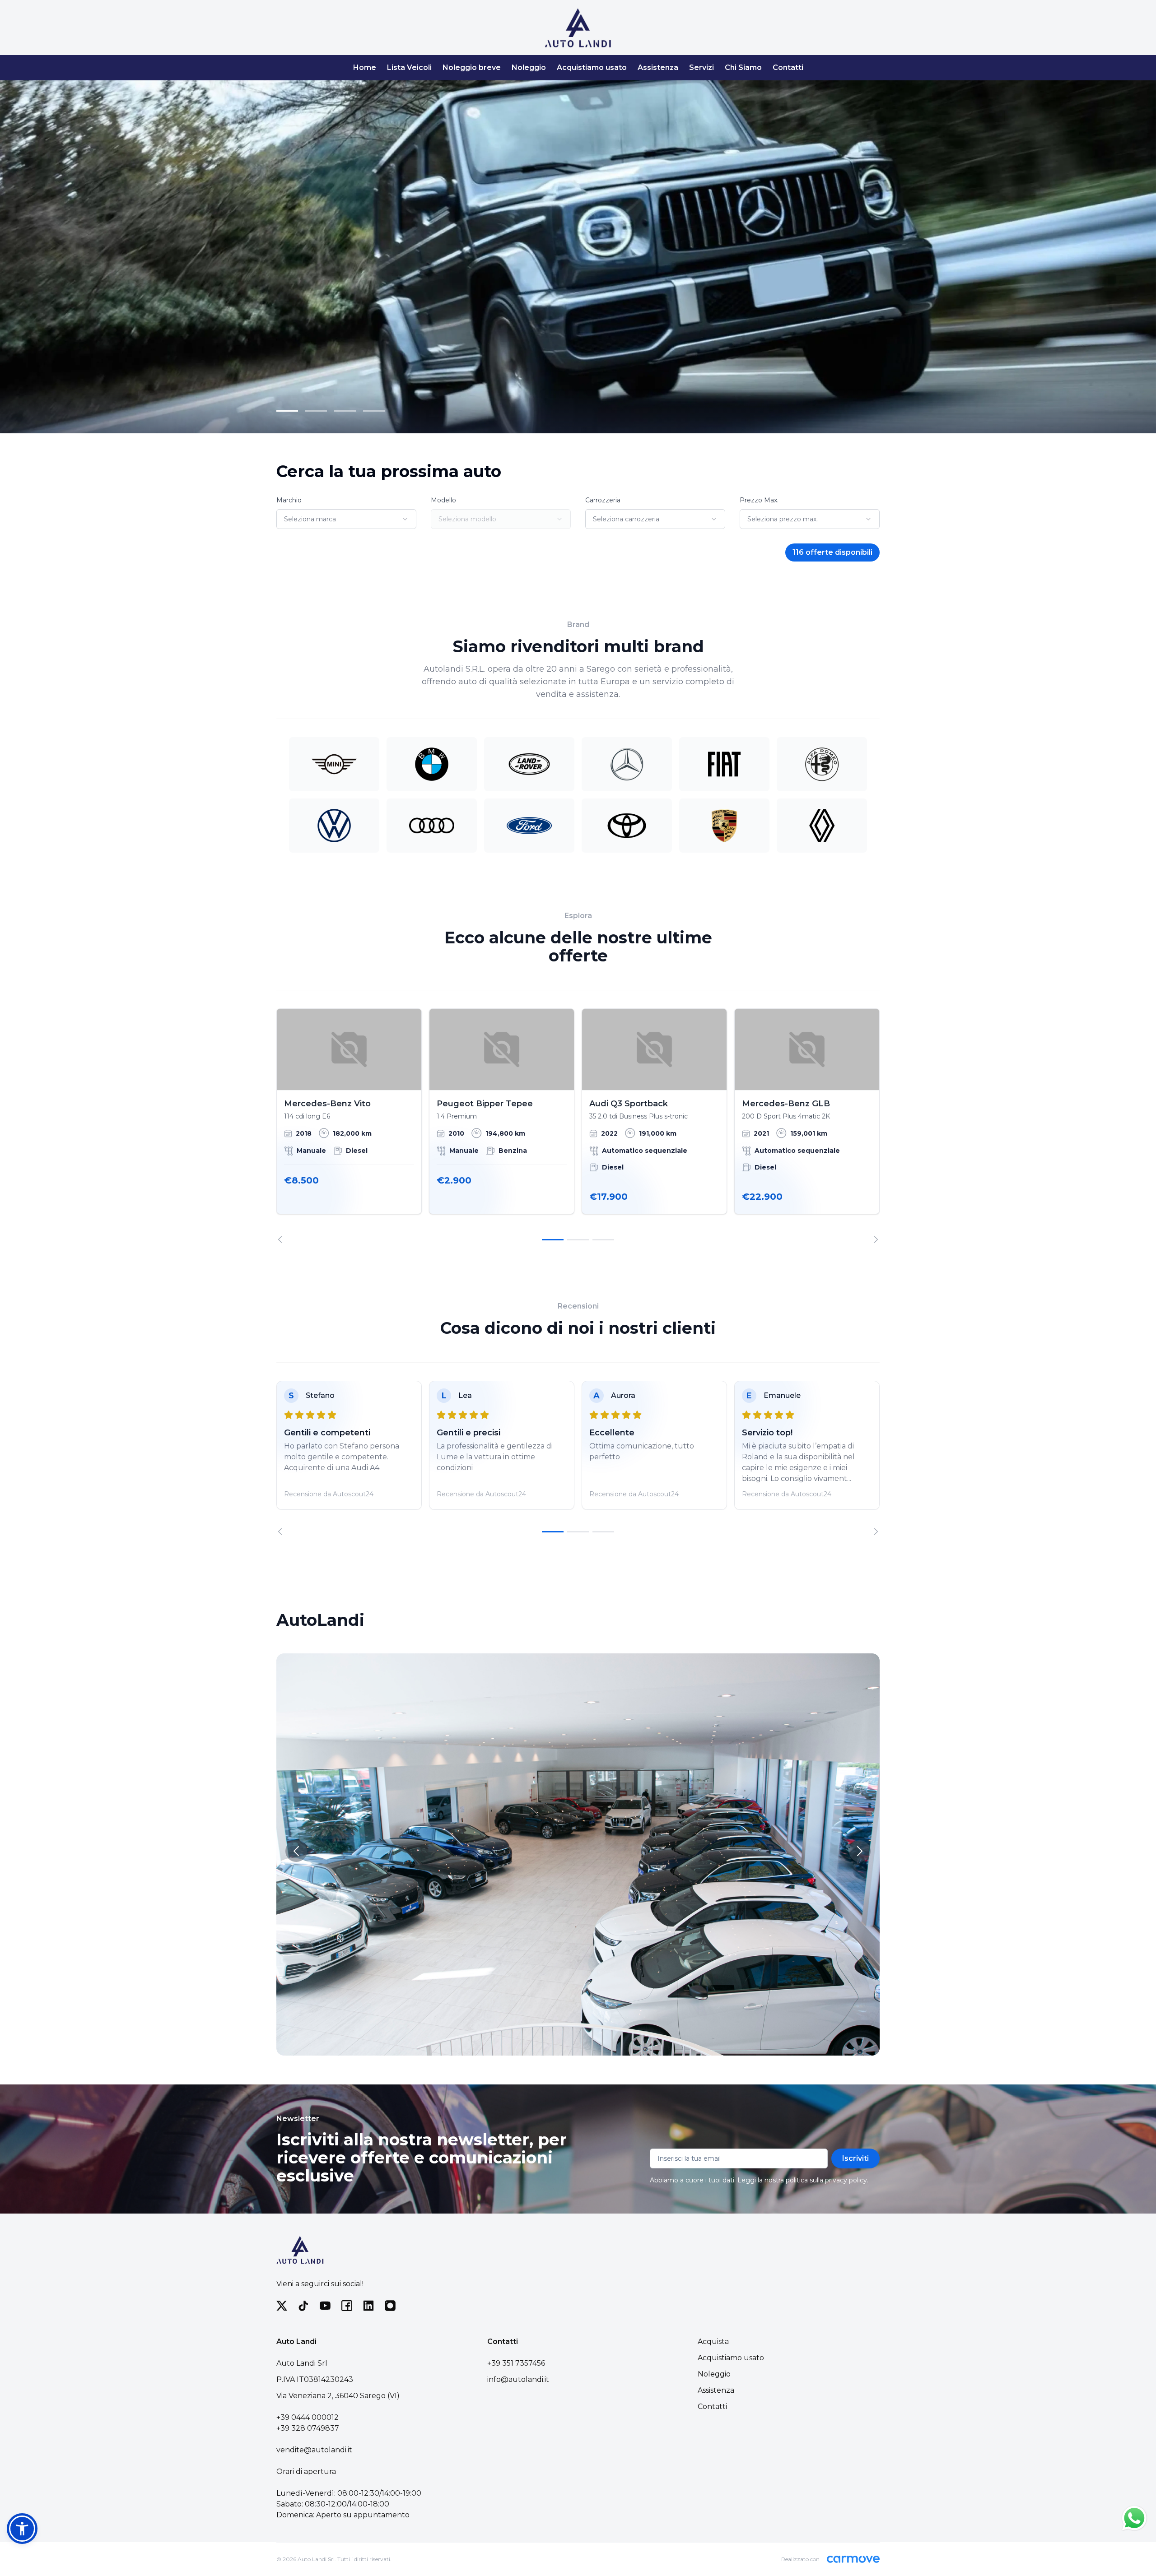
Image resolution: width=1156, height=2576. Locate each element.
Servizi (702, 67)
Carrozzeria (603, 500)
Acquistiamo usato (592, 67)
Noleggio (529, 67)
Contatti (788, 67)
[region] (578, 1126)
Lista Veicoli (409, 67)
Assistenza (658, 67)
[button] (22, 2529)
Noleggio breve (472, 67)
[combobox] (346, 519)
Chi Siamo (743, 67)
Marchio (289, 500)
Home (365, 67)
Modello (443, 500)
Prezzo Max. (759, 500)
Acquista (713, 2342)
